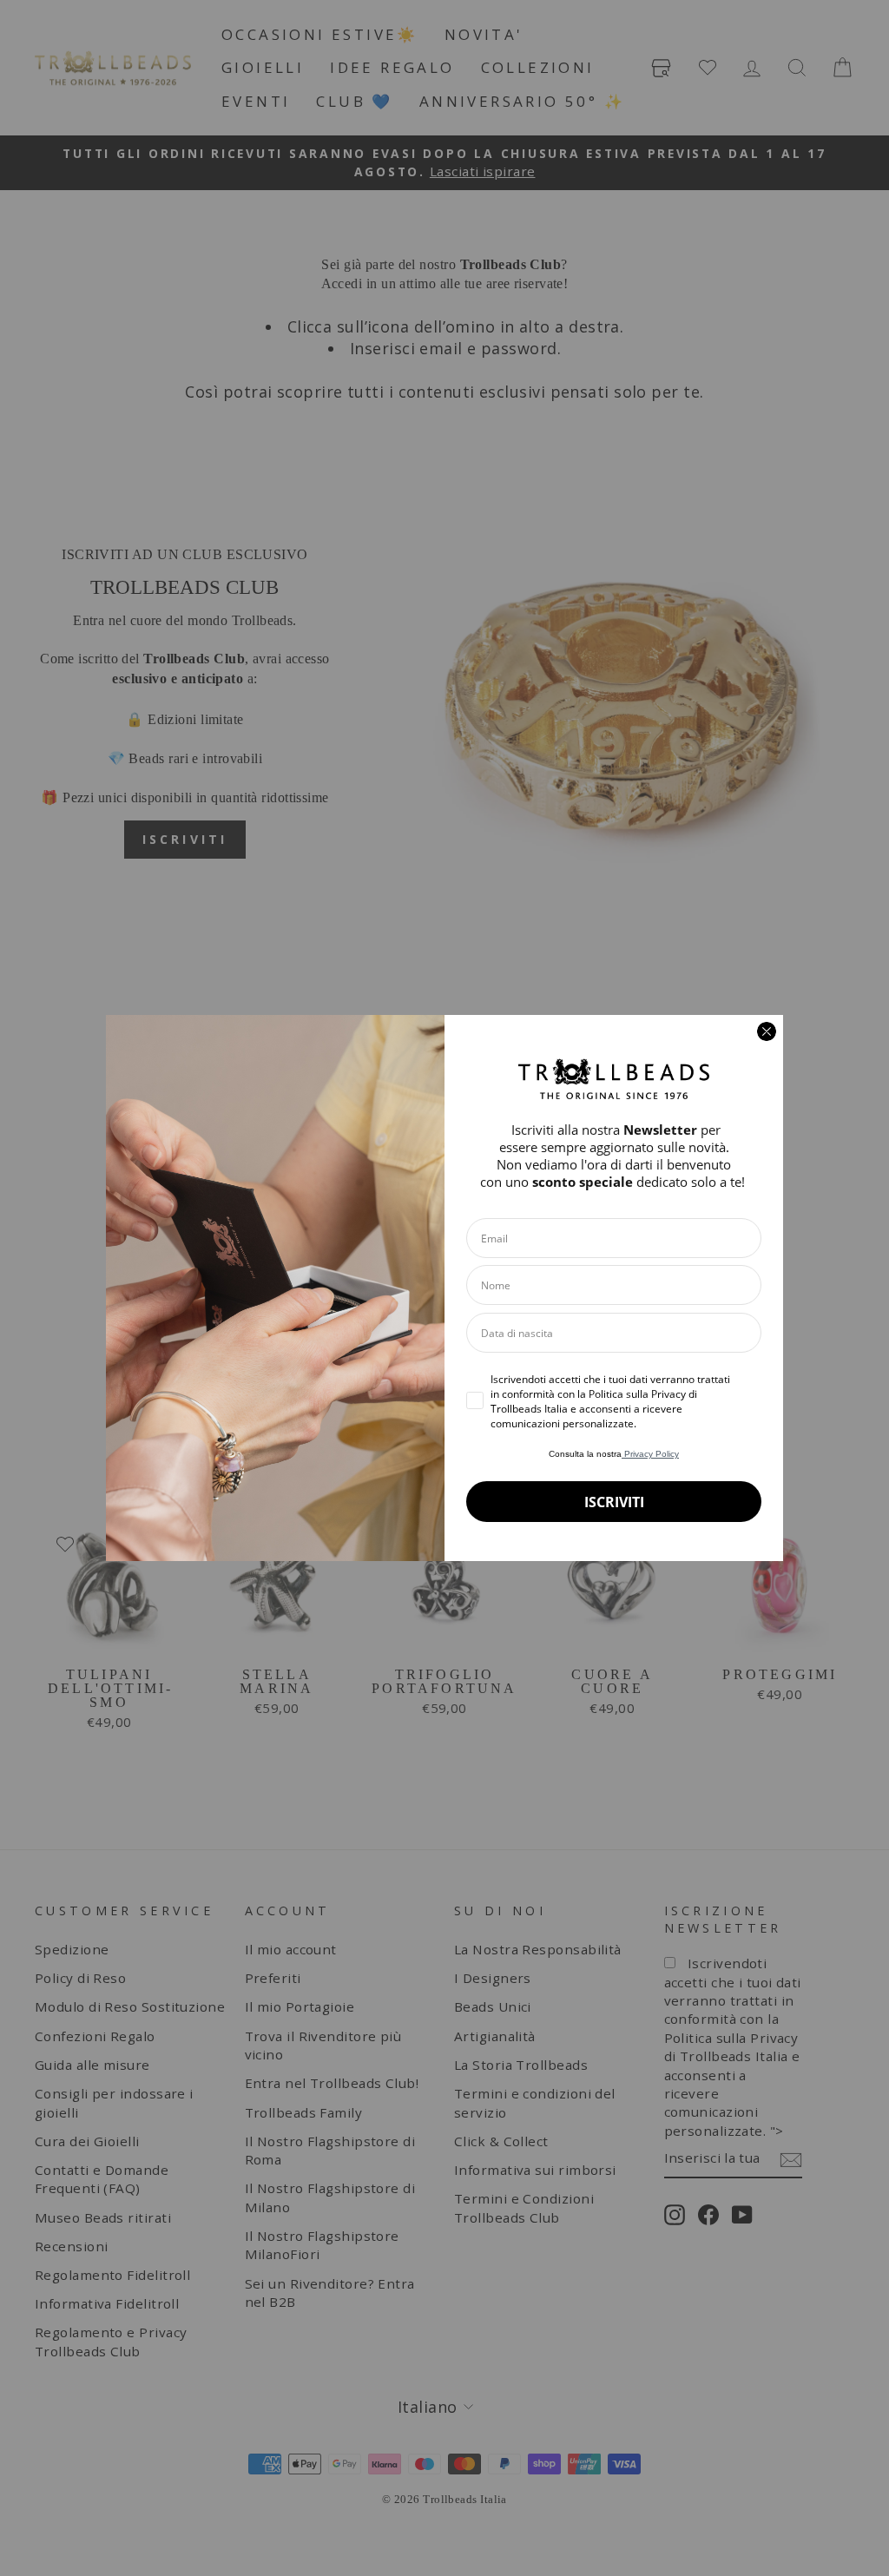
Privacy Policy (650, 1454)
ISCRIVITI (614, 1502)
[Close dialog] (767, 1031)
